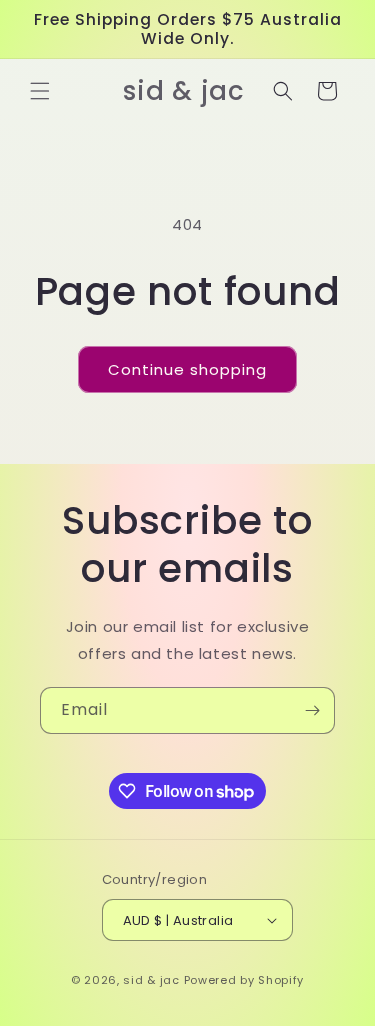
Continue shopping (187, 369)
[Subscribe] (312, 710)
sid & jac (151, 980)
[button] (40, 91)
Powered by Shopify (244, 980)
